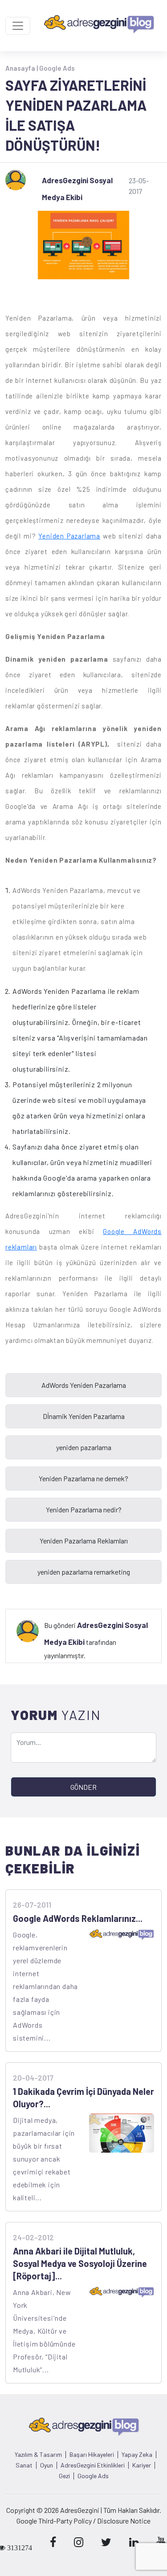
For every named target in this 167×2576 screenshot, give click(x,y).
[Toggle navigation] (18, 26)
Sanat (24, 2465)
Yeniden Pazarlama (69, 536)
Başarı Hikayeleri (92, 2455)
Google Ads (57, 68)
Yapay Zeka (137, 2455)
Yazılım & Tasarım (38, 2455)
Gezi (64, 2476)
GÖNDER (83, 1787)
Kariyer (142, 2465)
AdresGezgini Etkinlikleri (93, 2465)
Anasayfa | (22, 68)
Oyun (47, 2465)
